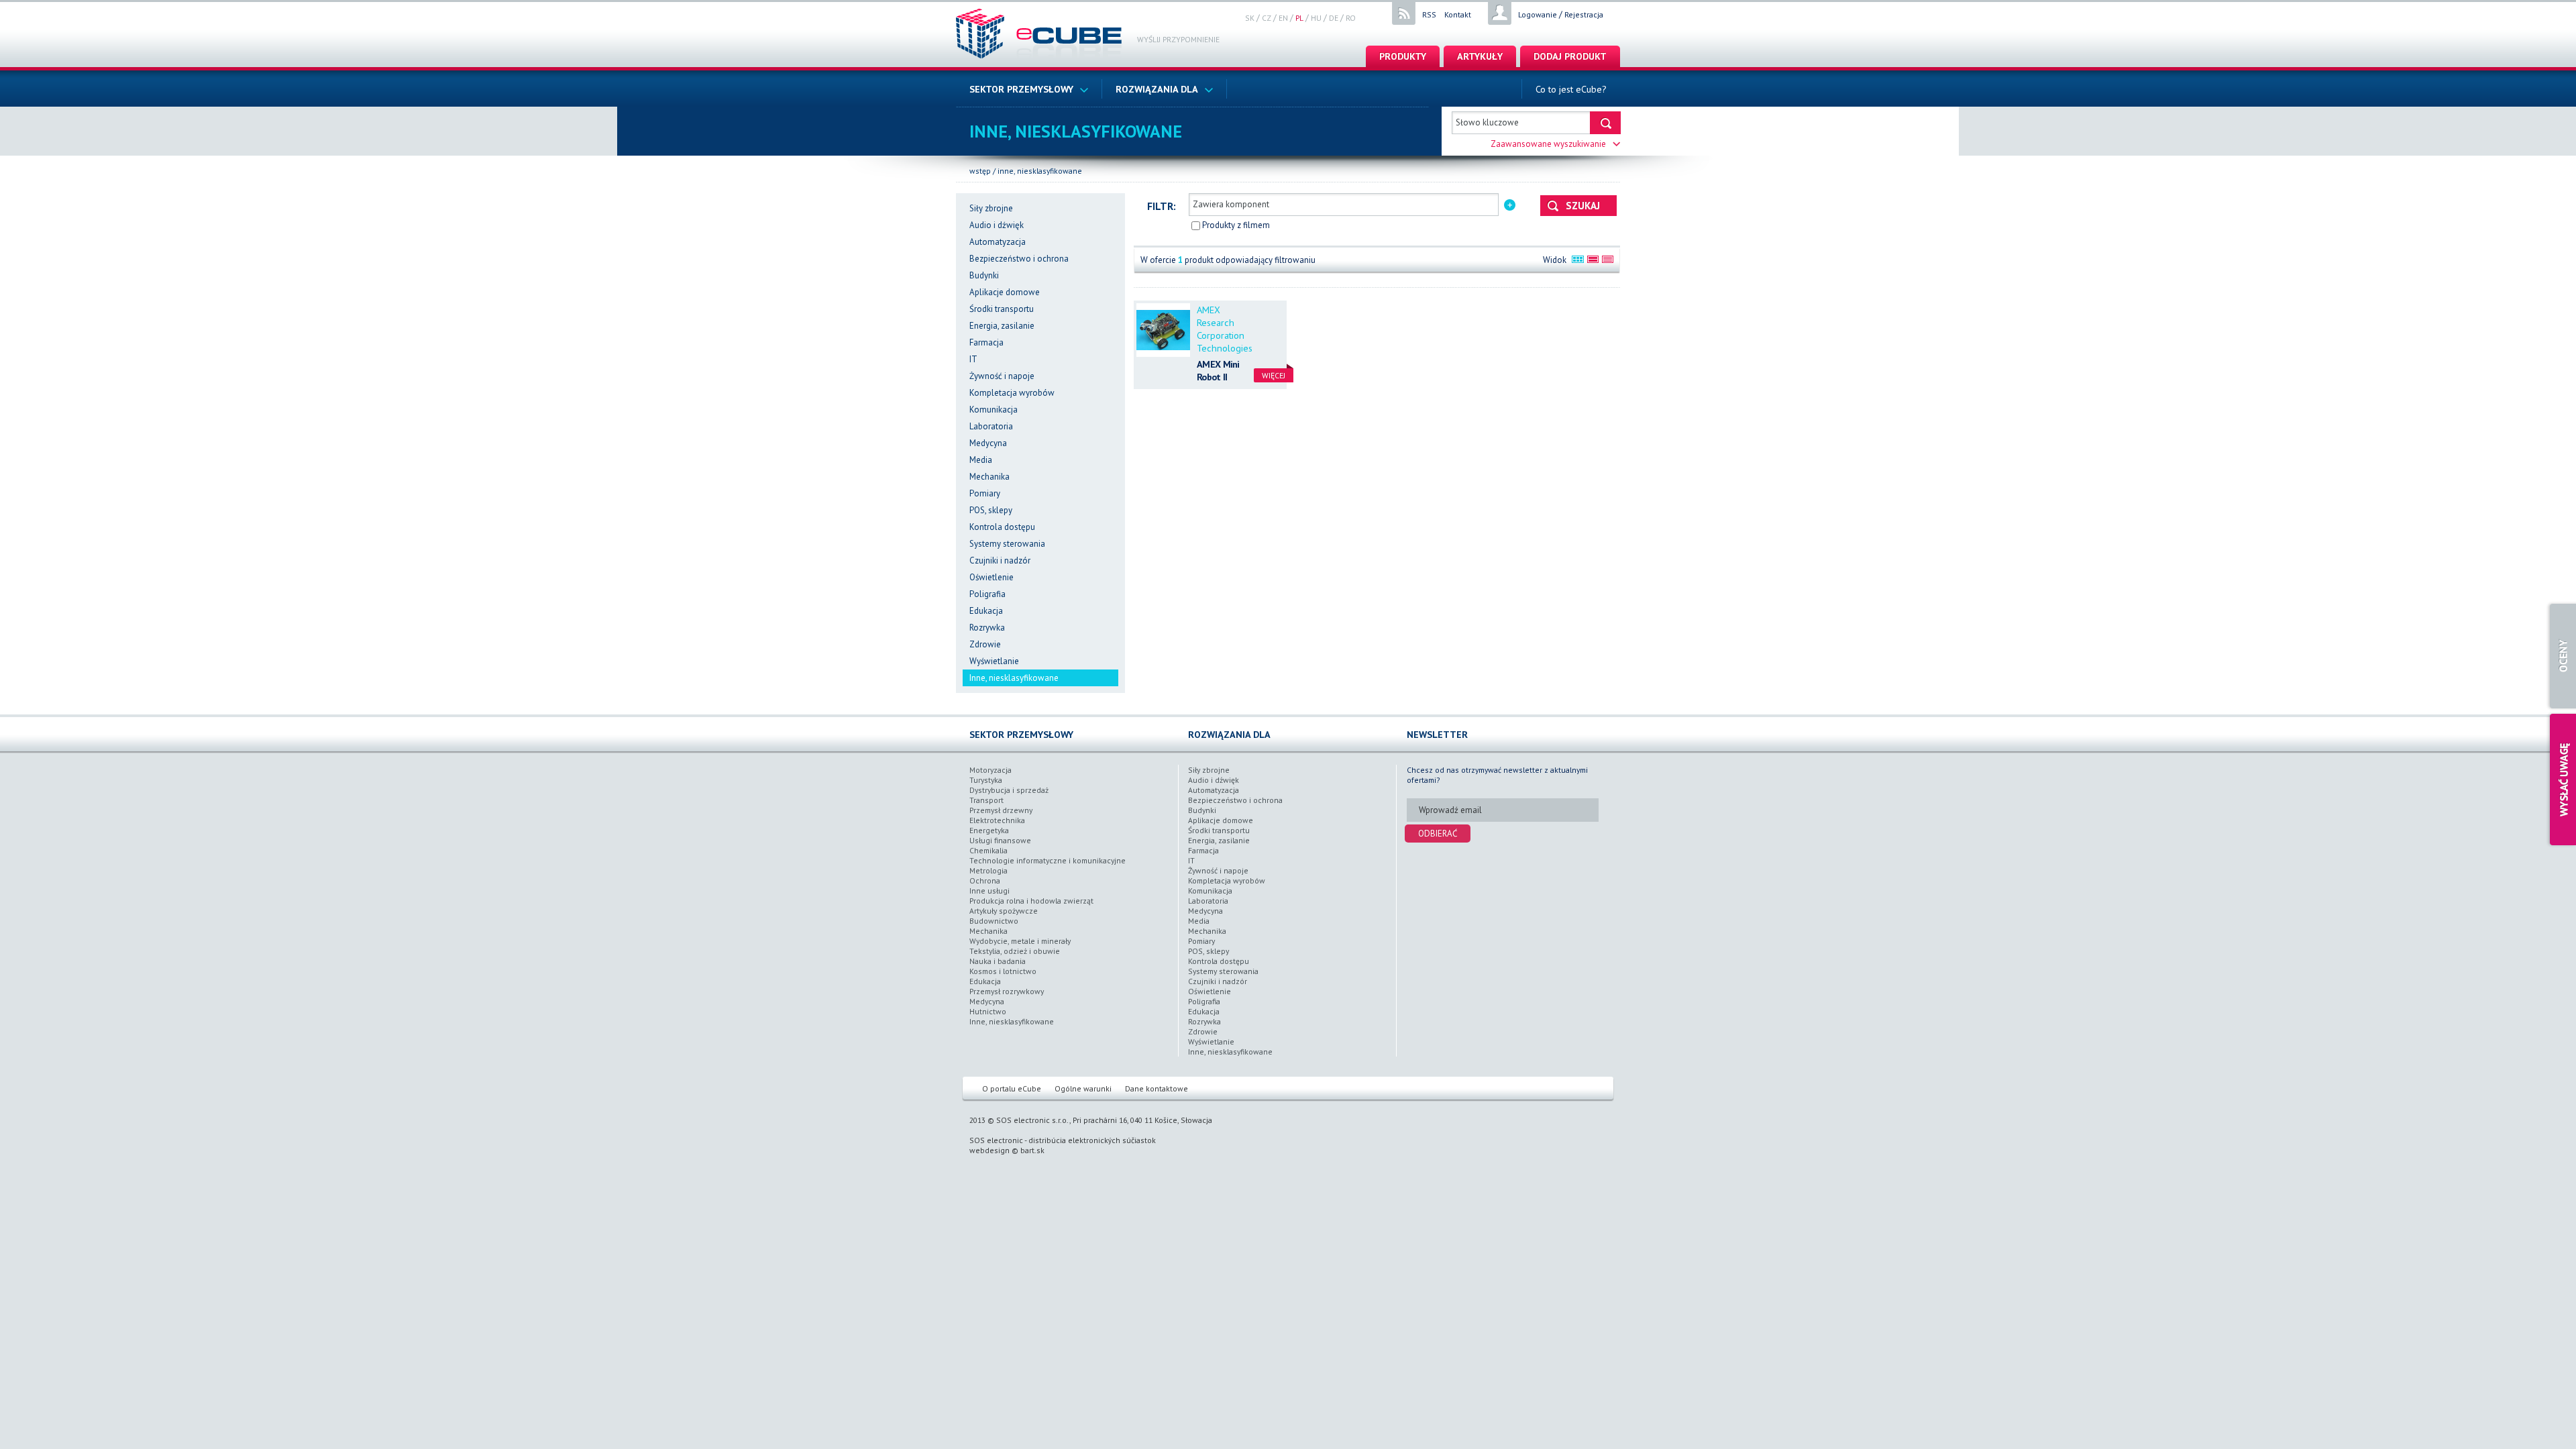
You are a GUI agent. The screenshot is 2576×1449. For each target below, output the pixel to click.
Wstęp (980, 171)
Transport (986, 800)
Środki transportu (1002, 309)
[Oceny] (2561, 656)
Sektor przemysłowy (1021, 89)
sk (1250, 18)
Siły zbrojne (991, 208)
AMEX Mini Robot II (1218, 370)
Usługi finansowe (1000, 840)
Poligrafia (987, 594)
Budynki (984, 275)
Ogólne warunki (1083, 1088)
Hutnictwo (988, 1011)
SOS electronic (996, 1140)
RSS (1429, 14)
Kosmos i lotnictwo (1003, 971)
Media (981, 460)
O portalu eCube (1012, 1088)
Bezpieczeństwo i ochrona (1019, 259)
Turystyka (986, 780)
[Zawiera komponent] (1510, 204)
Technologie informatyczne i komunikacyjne (1048, 860)
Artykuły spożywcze (1004, 911)
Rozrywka (987, 628)
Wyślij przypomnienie (1178, 39)
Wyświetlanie (994, 661)
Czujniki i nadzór (1000, 560)
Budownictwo (994, 921)
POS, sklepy (991, 510)
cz (1267, 18)
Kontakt (1458, 14)
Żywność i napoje (1002, 376)
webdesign (989, 1150)
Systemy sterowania (1007, 544)
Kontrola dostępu (1002, 527)
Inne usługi (989, 891)
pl (1299, 18)
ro (1351, 18)
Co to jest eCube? (1571, 89)
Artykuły (1480, 56)
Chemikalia (988, 850)
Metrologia (988, 870)
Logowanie (1538, 14)
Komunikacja (994, 410)
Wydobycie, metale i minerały (1020, 941)
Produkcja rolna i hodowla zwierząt (1031, 901)
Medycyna (988, 443)
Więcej (1274, 375)
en (1283, 18)
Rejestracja (1584, 14)
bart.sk (1032, 1150)
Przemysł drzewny (1001, 810)
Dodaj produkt (1570, 56)
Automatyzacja (998, 242)
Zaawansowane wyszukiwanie (1548, 144)
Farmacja (986, 342)
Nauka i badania (998, 961)
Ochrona (985, 880)
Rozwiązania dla (1157, 89)
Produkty (1403, 56)
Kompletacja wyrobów (1012, 393)
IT (973, 359)
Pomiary (985, 493)
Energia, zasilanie (1002, 326)
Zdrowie (985, 644)
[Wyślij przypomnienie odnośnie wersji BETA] (2561, 780)
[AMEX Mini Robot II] (1163, 330)
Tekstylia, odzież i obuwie (1015, 951)
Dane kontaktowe (1157, 1088)
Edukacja (986, 611)
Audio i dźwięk (997, 225)
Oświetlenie (991, 577)
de (1334, 18)
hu (1316, 18)
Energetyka (989, 830)
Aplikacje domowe (1005, 292)
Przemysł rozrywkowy (1007, 991)
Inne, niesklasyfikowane (1040, 171)
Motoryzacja (990, 770)
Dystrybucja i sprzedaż (1009, 790)
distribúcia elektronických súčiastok (1092, 1140)
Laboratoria (991, 426)
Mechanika (989, 477)
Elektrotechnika (997, 820)
